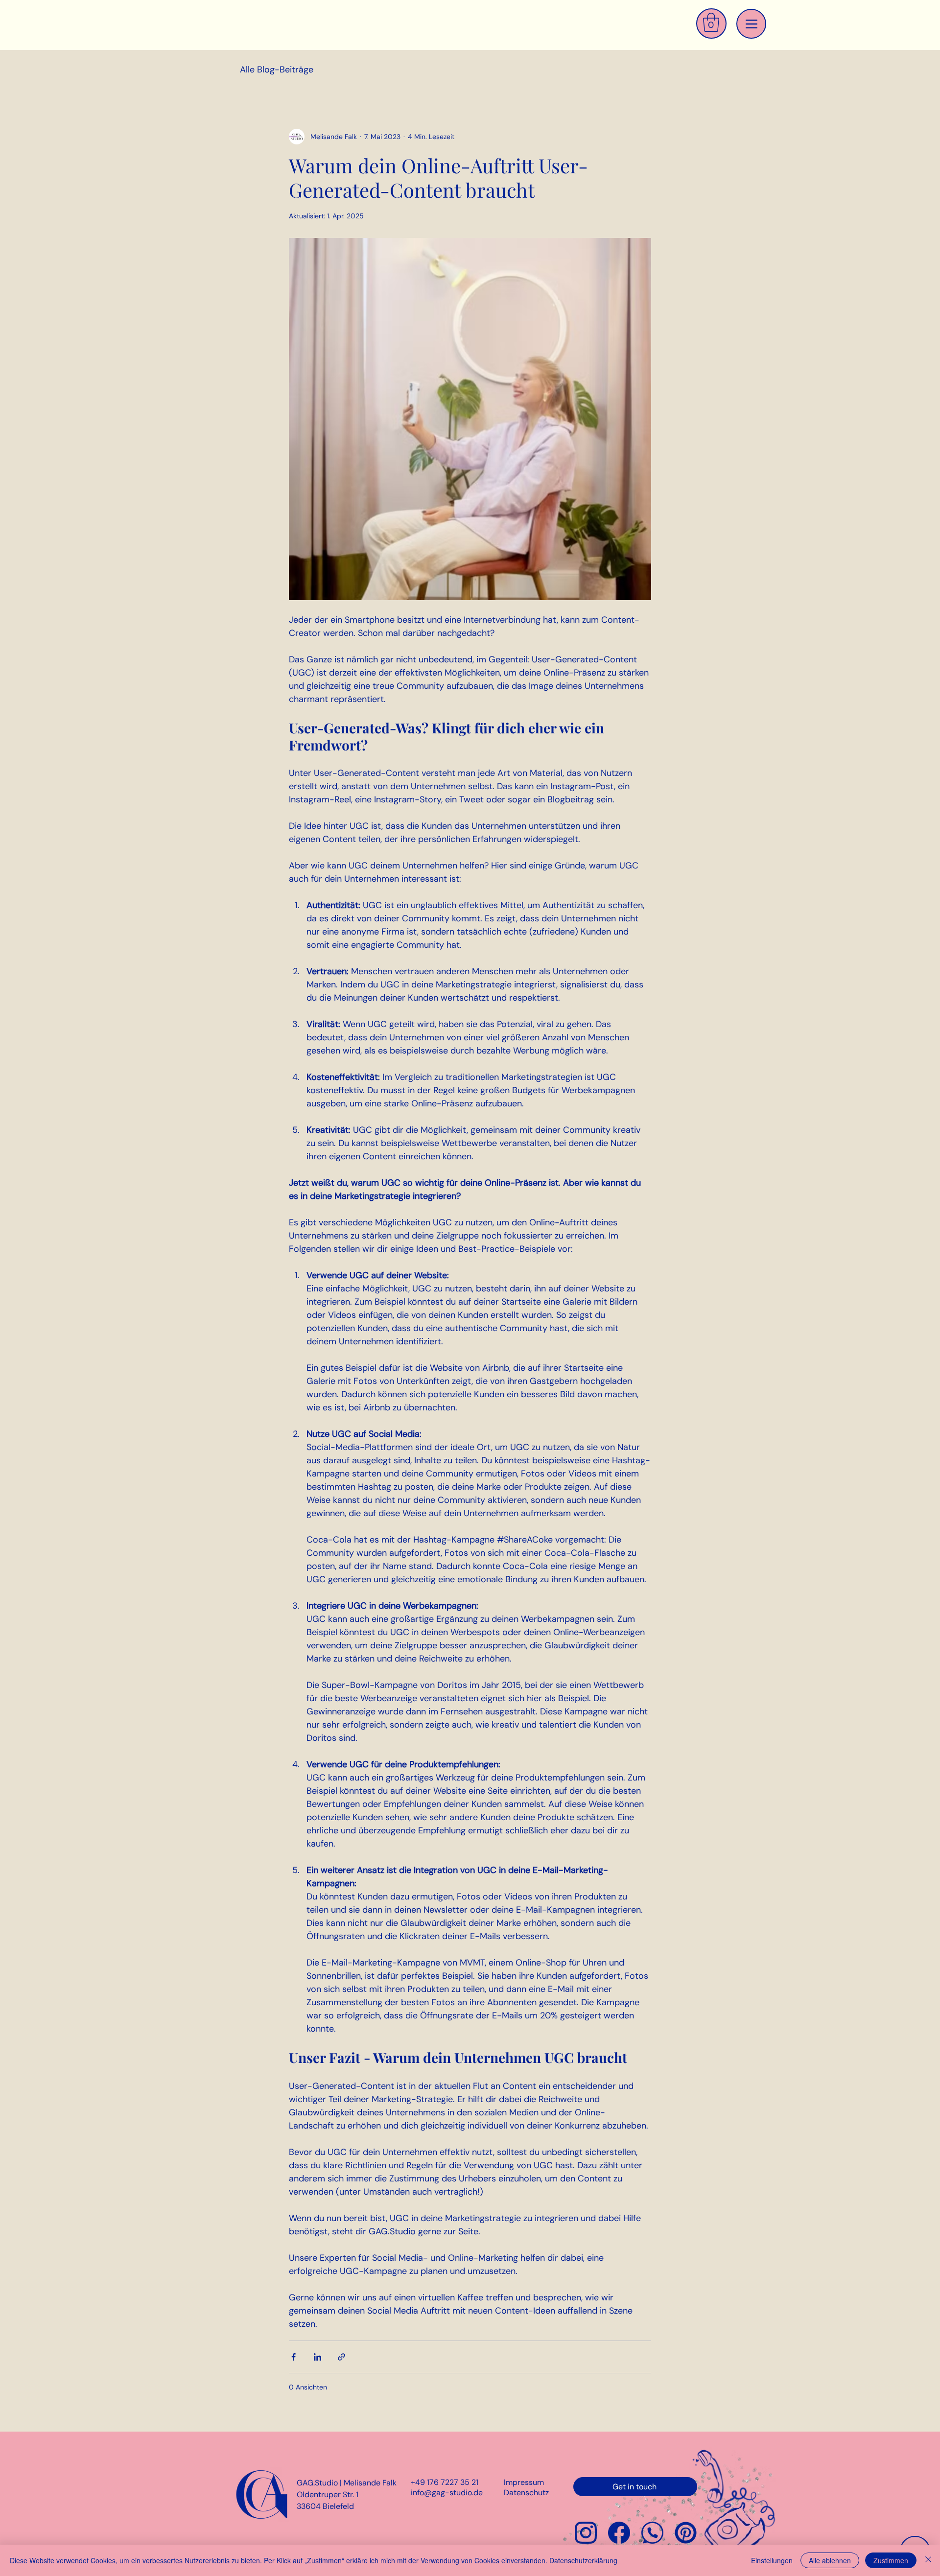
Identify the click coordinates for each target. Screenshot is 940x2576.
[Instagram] (586, 2533)
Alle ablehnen (830, 2560)
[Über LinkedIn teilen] (317, 2357)
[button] (711, 22)
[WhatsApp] (652, 2533)
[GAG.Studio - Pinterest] (686, 2533)
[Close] (928, 2560)
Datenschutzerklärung (583, 2560)
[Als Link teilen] (341, 2357)
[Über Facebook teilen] (294, 2357)
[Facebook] (619, 2533)
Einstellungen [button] (772, 2560)
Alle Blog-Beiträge (277, 70)
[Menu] (751, 24)
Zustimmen (891, 2560)
